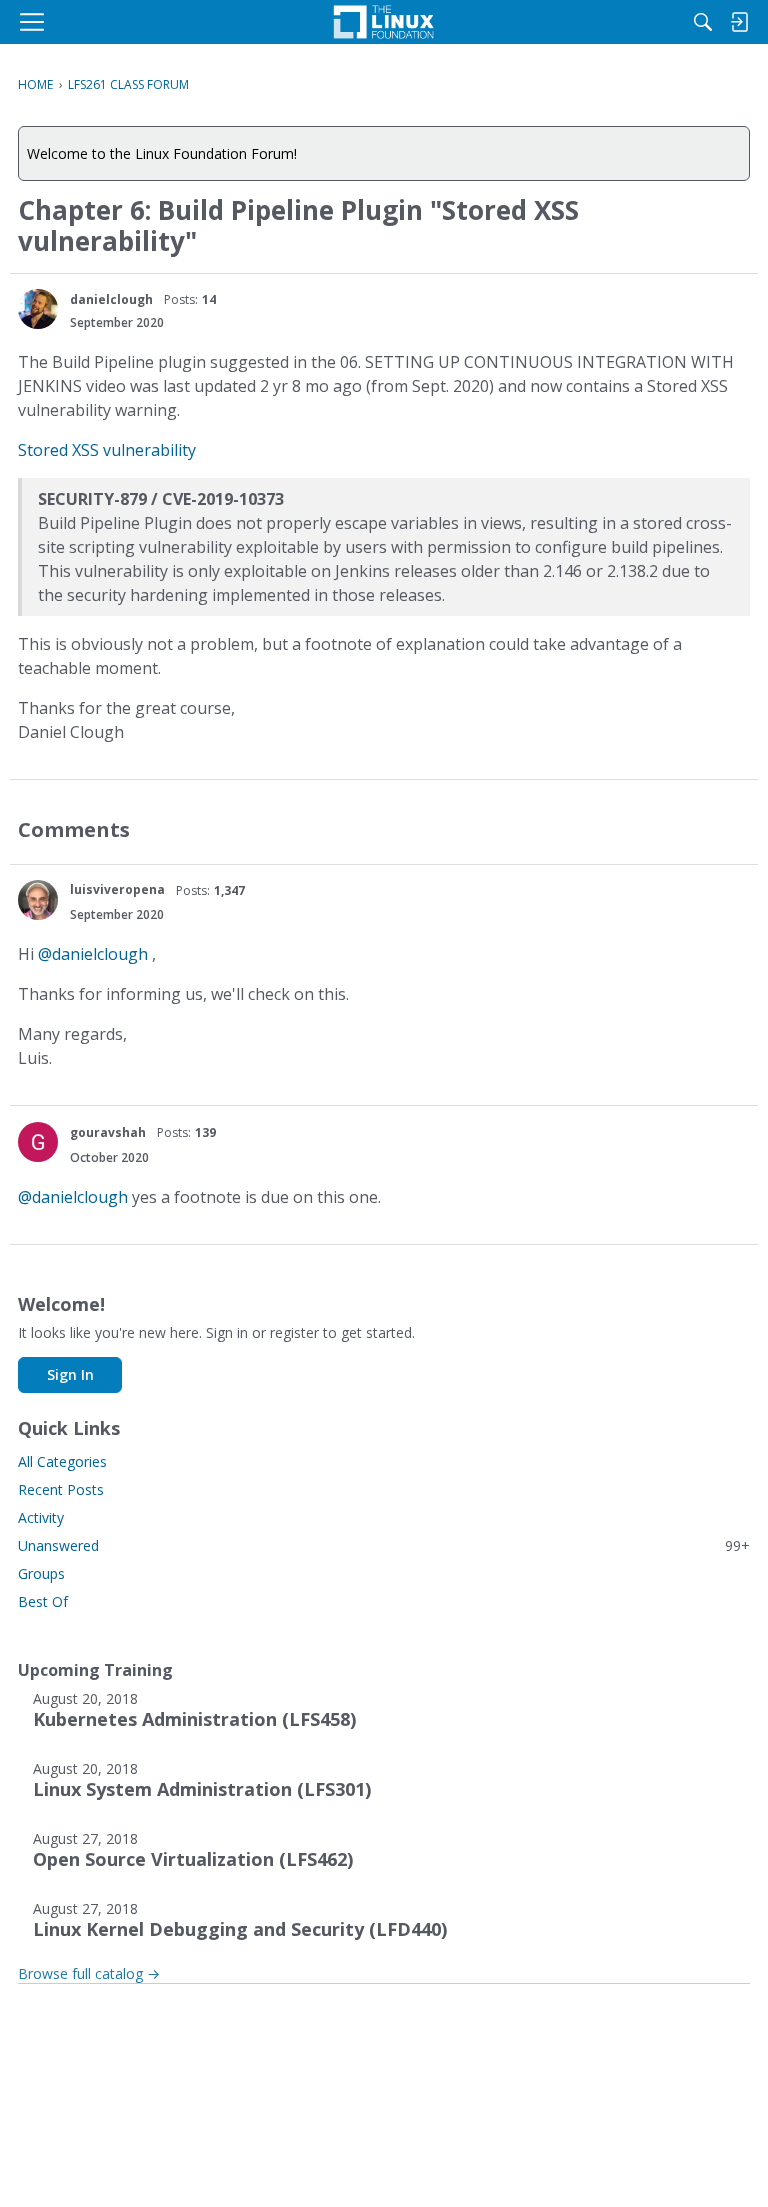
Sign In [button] (70, 1374)
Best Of (43, 1601)
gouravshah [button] (108, 1132)
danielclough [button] (111, 299)
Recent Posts (61, 1489)
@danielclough (93, 954)
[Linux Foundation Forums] (384, 22)
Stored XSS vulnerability (107, 450)
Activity (41, 1517)
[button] (38, 309)
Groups (41, 1573)
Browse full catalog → (89, 1973)
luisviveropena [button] (117, 889)
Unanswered (384, 1545)
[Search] (703, 22)
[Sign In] (739, 22)
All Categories (62, 1461)
